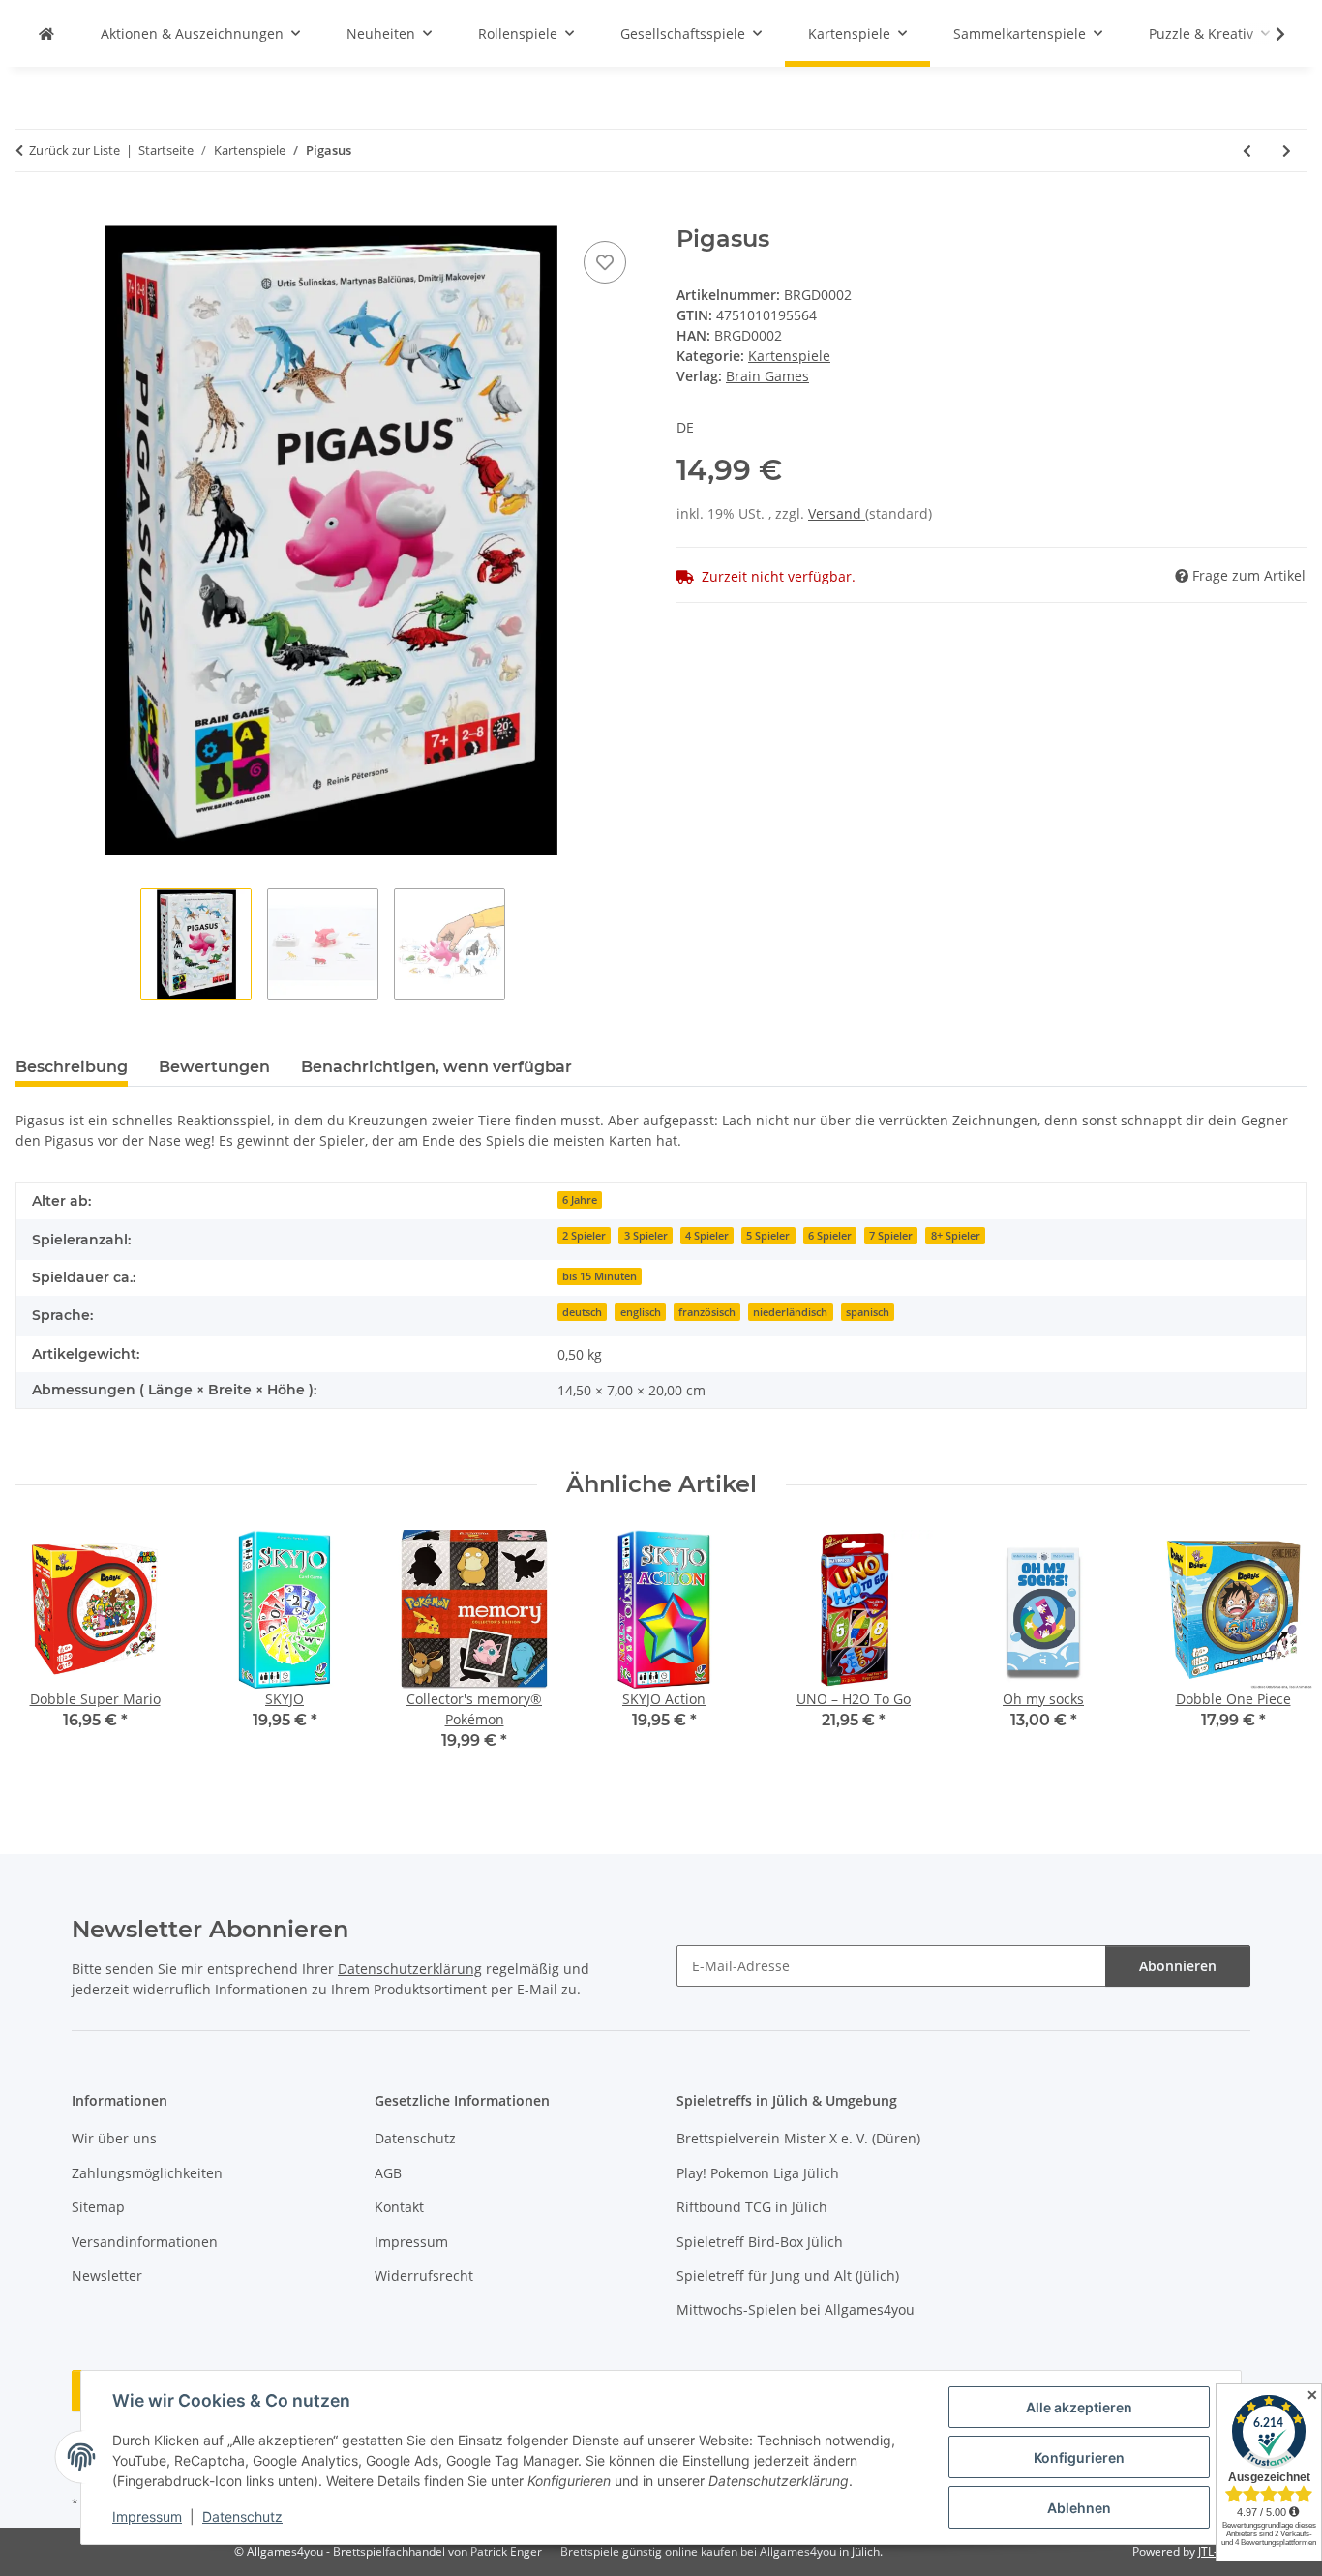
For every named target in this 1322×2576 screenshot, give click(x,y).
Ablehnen (1079, 2508)
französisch (707, 1312)
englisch (641, 1312)
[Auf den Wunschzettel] (605, 262)
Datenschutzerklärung (410, 1969)
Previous (48, 1653)
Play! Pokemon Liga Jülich (758, 2173)
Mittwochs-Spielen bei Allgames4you (796, 2309)
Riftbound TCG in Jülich (752, 2207)
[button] (1268, 34)
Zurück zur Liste (75, 150)
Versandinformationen (145, 2242)
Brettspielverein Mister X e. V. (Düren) (798, 2138)
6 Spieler (830, 1236)
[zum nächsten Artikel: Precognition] (1287, 150)
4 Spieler (707, 1236)
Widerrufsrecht (424, 2276)
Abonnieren (1178, 1966)
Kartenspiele (789, 356)
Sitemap (98, 2207)
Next (1275, 1653)
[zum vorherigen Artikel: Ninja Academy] (1247, 150)
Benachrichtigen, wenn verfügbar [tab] (436, 1067)
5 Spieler (768, 1236)
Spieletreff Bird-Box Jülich (760, 2242)
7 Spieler (891, 1236)
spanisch (868, 1312)
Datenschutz (242, 2516)
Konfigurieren (1079, 2457)
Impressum (147, 2516)
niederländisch (790, 1312)
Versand (837, 513)
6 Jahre (580, 1200)
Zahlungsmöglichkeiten (147, 2173)
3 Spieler (646, 1236)
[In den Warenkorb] (31, 215)
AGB (388, 2173)
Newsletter (107, 2276)
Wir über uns (114, 2138)
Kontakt (399, 2207)
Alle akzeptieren (1079, 2407)
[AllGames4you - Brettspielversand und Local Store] (46, 33)
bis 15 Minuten (600, 1276)
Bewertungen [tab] (214, 1067)
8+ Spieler (956, 1236)
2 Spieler (584, 1236)
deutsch (582, 1312)
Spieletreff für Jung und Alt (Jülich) (788, 2276)
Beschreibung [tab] (72, 1067)
